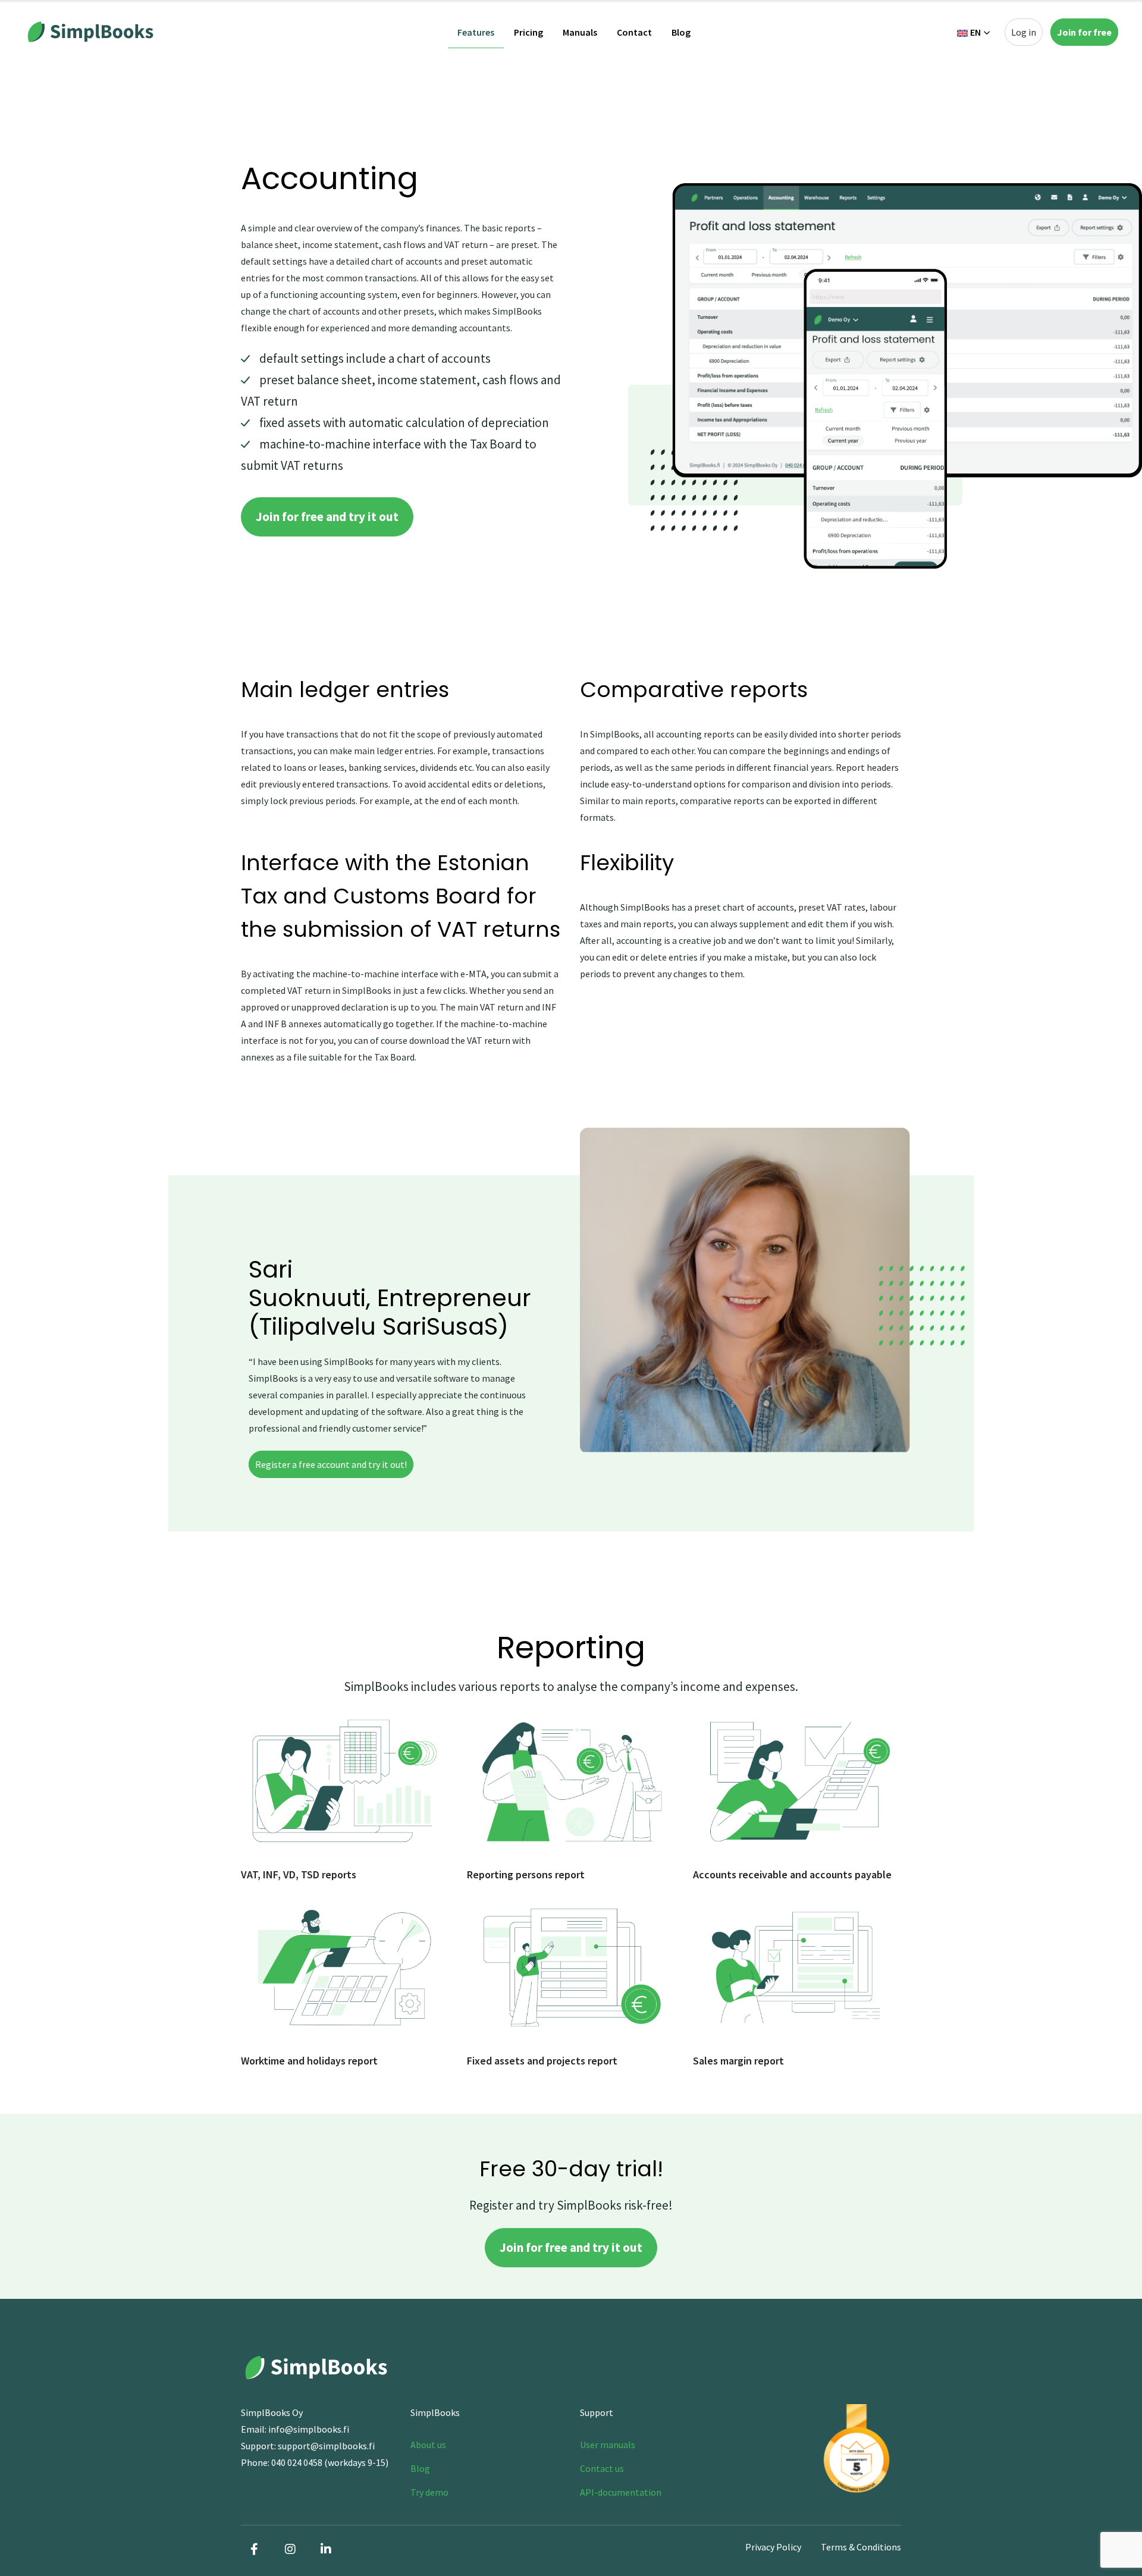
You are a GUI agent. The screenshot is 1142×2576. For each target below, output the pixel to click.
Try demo (429, 2492)
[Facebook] (255, 2549)
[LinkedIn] (326, 2549)
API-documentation (621, 2492)
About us (428, 2445)
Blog (681, 32)
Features (476, 32)
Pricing (528, 32)
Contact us (602, 2468)
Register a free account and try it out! (331, 1464)
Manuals (580, 32)
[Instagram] (290, 2549)
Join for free (1084, 32)
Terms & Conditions (861, 2547)
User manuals (608, 2445)
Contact (634, 32)
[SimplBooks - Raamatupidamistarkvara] (89, 32)
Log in (1024, 32)
